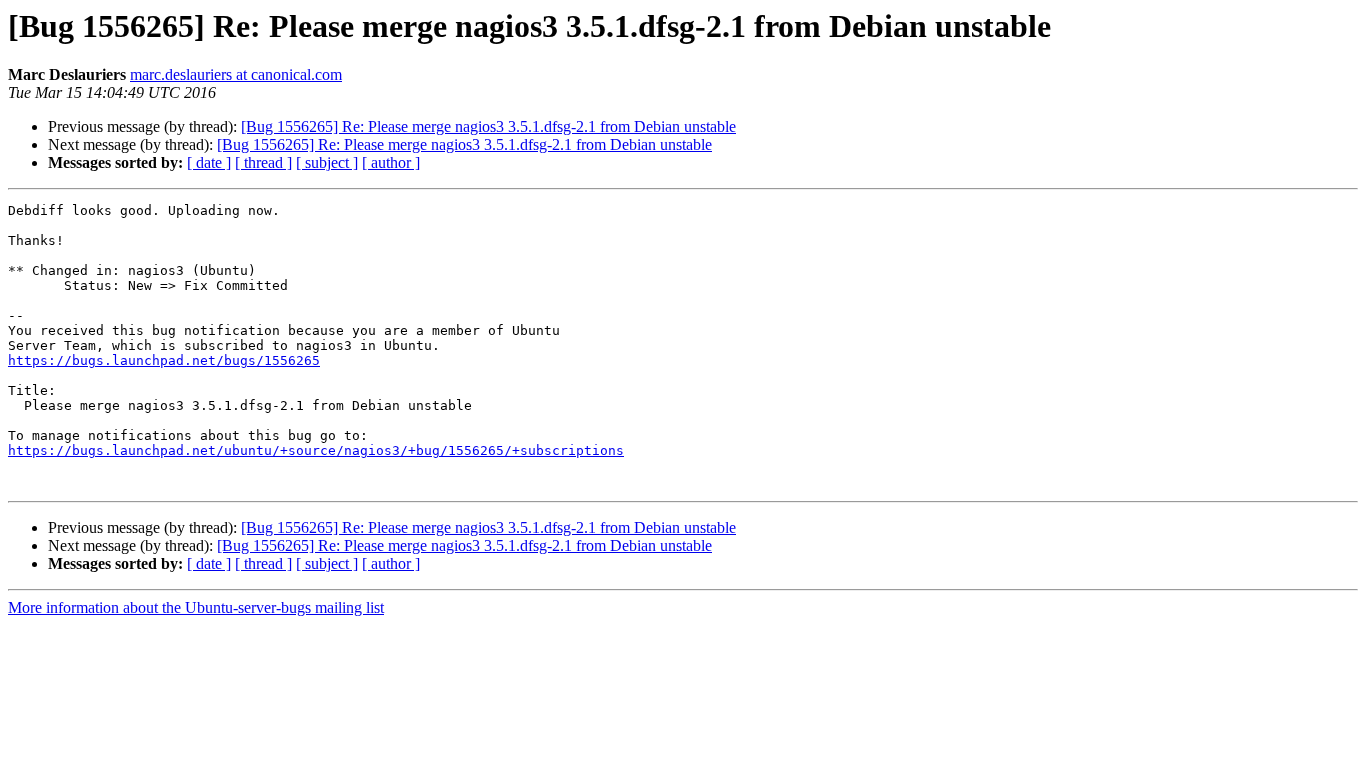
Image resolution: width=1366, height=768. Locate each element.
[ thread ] (263, 162)
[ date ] (209, 162)
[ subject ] (327, 162)
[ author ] (391, 162)
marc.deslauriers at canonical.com (236, 74)
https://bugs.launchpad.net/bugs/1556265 (164, 360)
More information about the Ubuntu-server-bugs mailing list (196, 607)
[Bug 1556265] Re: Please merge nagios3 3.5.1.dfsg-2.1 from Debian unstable (488, 126)
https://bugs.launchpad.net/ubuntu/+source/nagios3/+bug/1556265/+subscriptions (316, 450)
